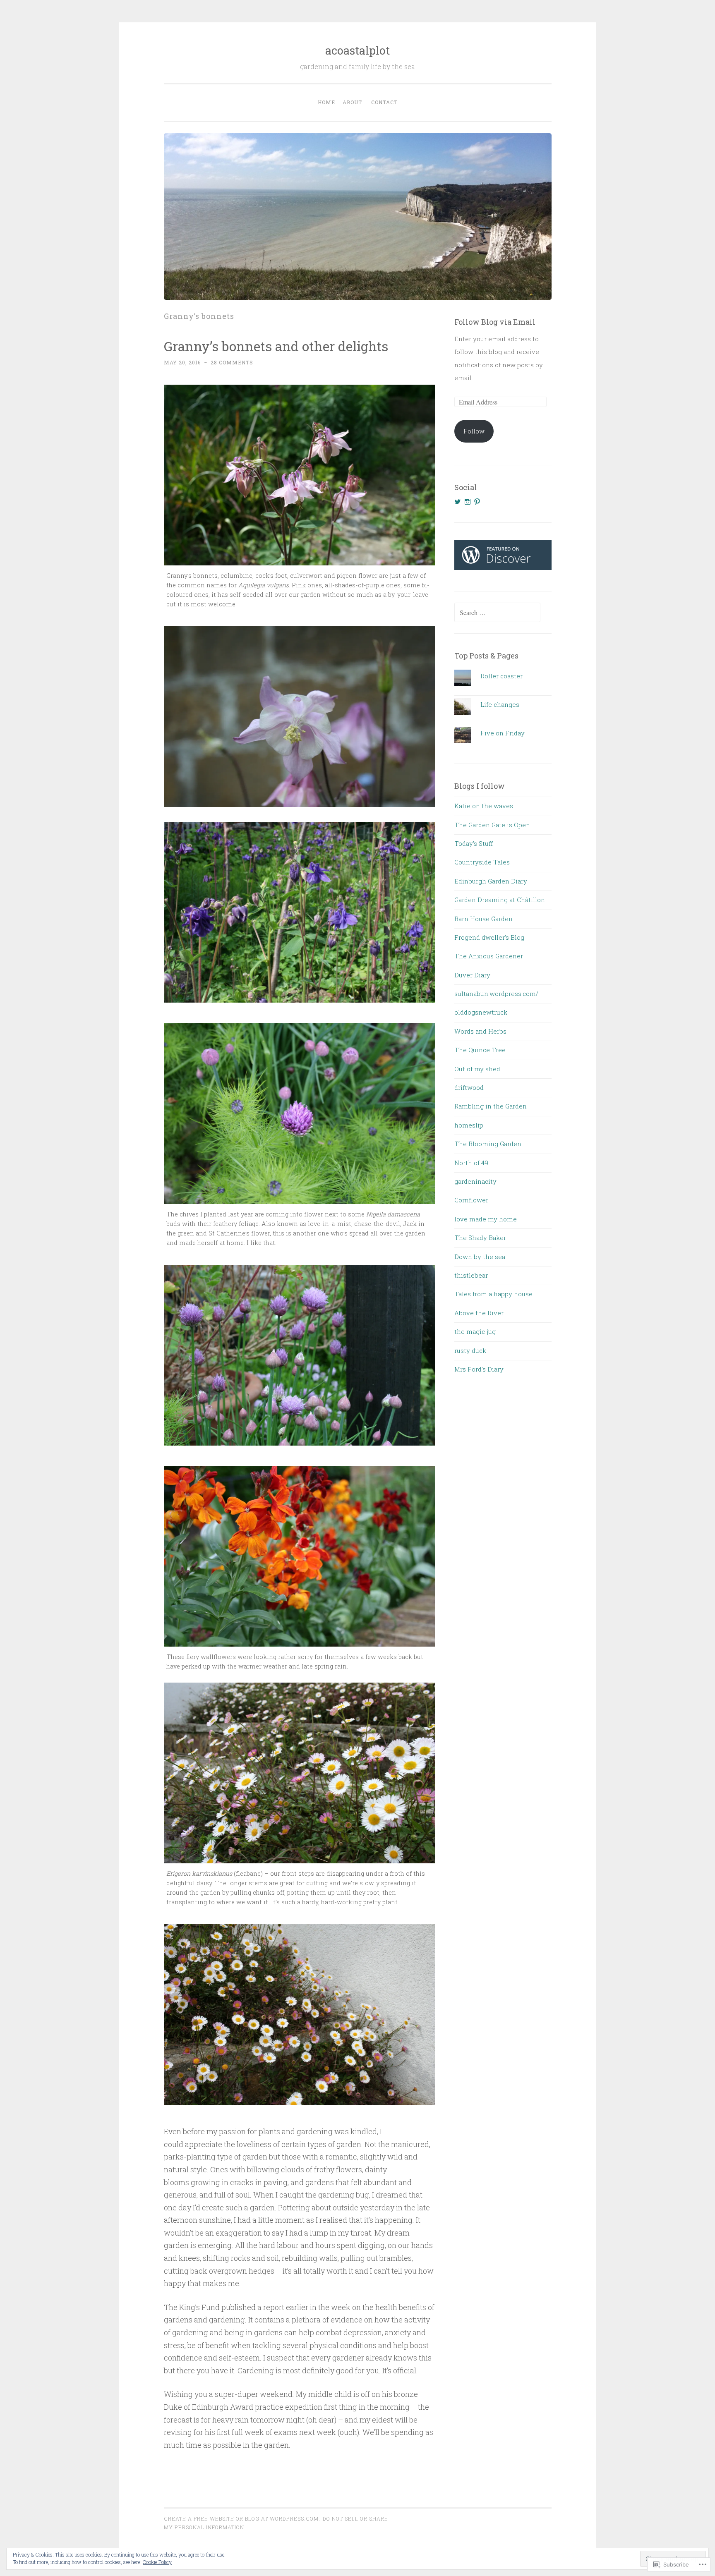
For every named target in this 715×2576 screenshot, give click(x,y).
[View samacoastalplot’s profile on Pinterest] (477, 502)
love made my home (486, 1219)
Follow (474, 431)
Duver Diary (472, 975)
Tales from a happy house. (494, 1294)
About (352, 102)
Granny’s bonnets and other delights (276, 346)
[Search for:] (497, 613)
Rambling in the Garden (491, 1106)
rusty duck (470, 1350)
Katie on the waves (484, 806)
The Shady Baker (480, 1238)
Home (326, 102)
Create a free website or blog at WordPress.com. (242, 2519)
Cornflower (471, 1200)
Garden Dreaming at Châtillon (500, 900)
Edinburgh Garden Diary (491, 881)
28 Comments (232, 362)
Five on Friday (503, 733)
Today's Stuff (474, 843)
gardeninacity (475, 1181)
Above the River (479, 1313)
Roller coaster (501, 676)
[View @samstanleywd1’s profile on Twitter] (458, 502)
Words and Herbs (480, 1031)
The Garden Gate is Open (492, 825)
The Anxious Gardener (489, 956)
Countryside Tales (482, 862)
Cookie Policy (157, 2562)
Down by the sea (480, 1257)
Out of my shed (477, 1069)
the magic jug (475, 1331)
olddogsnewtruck (481, 1012)
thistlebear (471, 1275)
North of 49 (471, 1163)
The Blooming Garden (488, 1144)
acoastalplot (357, 50)
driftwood (469, 1087)
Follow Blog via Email (495, 322)
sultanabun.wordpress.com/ (496, 994)
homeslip (469, 1125)
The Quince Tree (480, 1050)
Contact (384, 102)
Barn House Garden (483, 919)
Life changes (500, 704)
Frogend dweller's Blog (489, 937)
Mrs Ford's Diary (479, 1369)
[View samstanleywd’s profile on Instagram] (468, 502)
